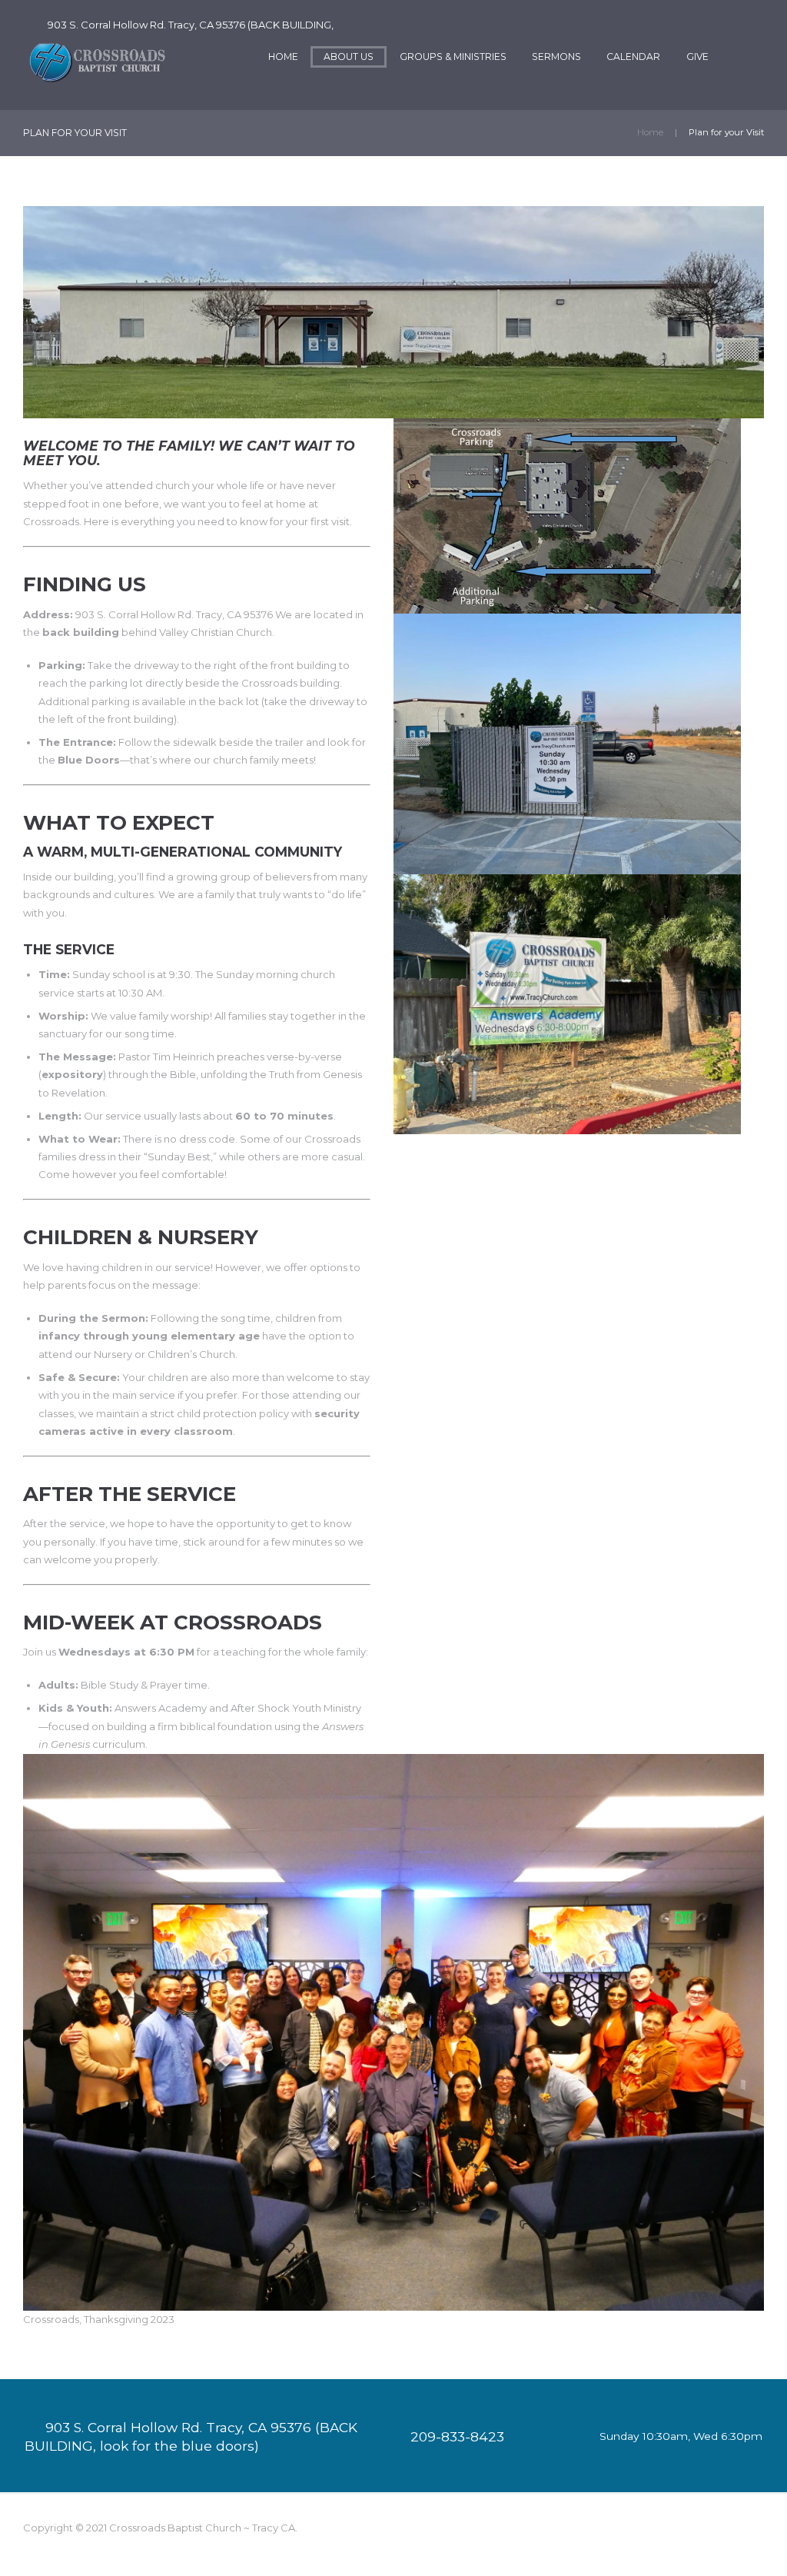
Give (697, 57)
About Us (349, 57)
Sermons (556, 57)
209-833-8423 (457, 2436)
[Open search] (751, 57)
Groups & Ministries (453, 57)
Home (283, 57)
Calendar (633, 57)
